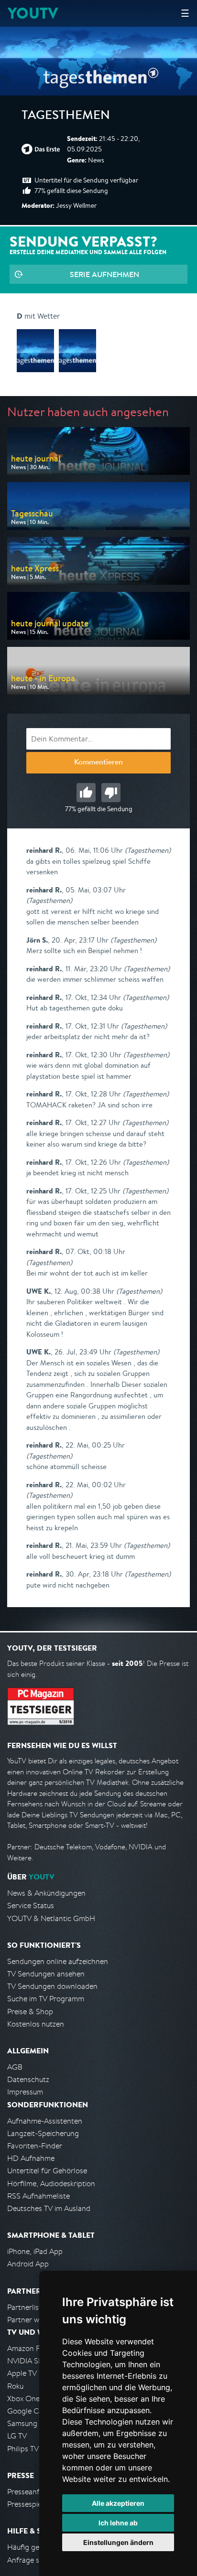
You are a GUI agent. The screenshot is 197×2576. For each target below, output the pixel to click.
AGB (15, 2067)
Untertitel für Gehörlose (47, 2171)
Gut (86, 793)
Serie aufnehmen (104, 274)
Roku (15, 2386)
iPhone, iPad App (35, 2251)
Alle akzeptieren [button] (118, 2503)
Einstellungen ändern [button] (118, 2542)
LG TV (17, 2436)
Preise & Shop (30, 2012)
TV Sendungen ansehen (46, 1974)
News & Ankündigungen (46, 1893)
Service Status (31, 1905)
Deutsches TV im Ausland (49, 2208)
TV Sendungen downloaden (52, 1986)
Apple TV (22, 2373)
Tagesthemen (66, 117)
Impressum (25, 2092)
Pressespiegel (29, 2504)
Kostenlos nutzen (36, 2024)
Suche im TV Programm (46, 1999)
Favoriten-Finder (35, 2146)
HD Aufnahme (31, 2158)
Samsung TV (27, 2423)
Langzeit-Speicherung (43, 2133)
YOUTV (33, 13)
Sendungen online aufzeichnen (58, 1961)
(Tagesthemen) (148, 850)
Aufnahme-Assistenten (45, 2121)
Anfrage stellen (33, 2560)
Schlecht (111, 793)
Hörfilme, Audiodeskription (51, 2184)
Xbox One (23, 2399)
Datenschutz (28, 2079)
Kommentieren (98, 763)
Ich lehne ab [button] (118, 2523)
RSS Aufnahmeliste (38, 2196)
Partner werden (33, 2320)
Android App (28, 2264)
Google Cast (28, 2411)
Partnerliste (26, 2307)
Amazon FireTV (32, 2348)
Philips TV (23, 2449)
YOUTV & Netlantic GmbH (51, 1918)
